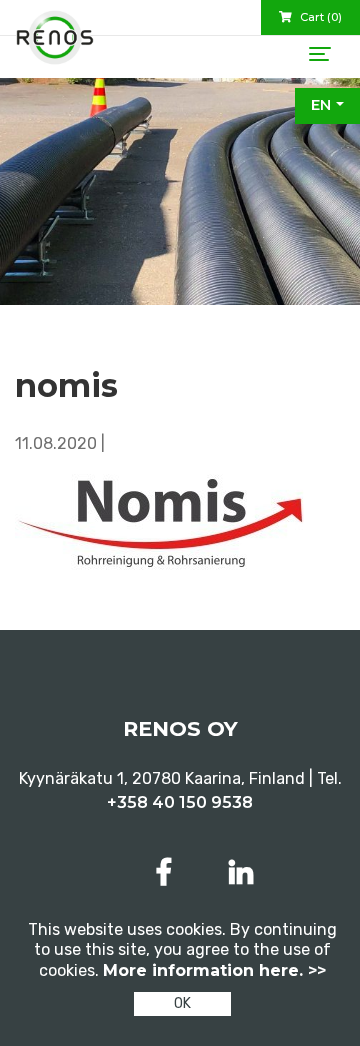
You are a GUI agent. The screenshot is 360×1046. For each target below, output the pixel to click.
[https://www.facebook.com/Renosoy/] (168, 872)
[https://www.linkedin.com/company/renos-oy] (241, 872)
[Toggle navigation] (320, 54)
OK (182, 1003)
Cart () (319, 17)
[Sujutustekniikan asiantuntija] (55, 45)
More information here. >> (214, 970)
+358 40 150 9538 (180, 802)
